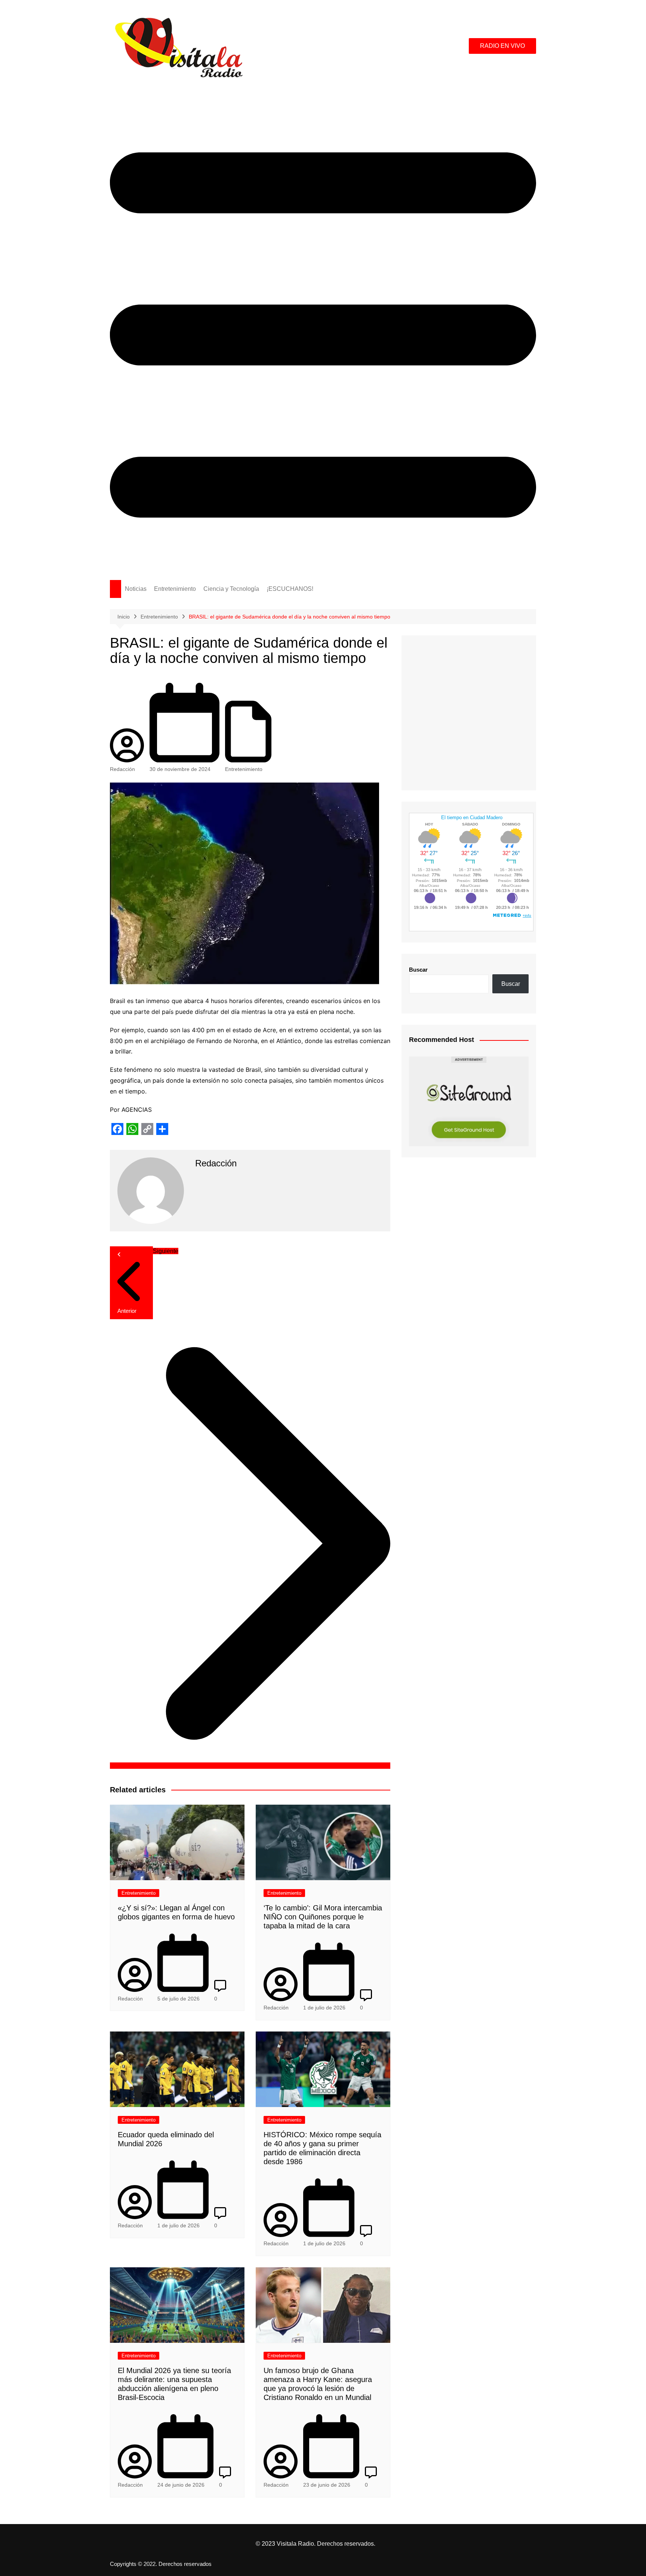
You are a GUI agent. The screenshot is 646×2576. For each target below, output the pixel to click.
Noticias (136, 589)
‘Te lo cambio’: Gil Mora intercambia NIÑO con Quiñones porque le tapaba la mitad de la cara (323, 1917)
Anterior (127, 1311)
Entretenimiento (175, 589)
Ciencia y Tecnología (231, 589)
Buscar (418, 970)
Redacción (122, 769)
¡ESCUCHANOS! (290, 589)
